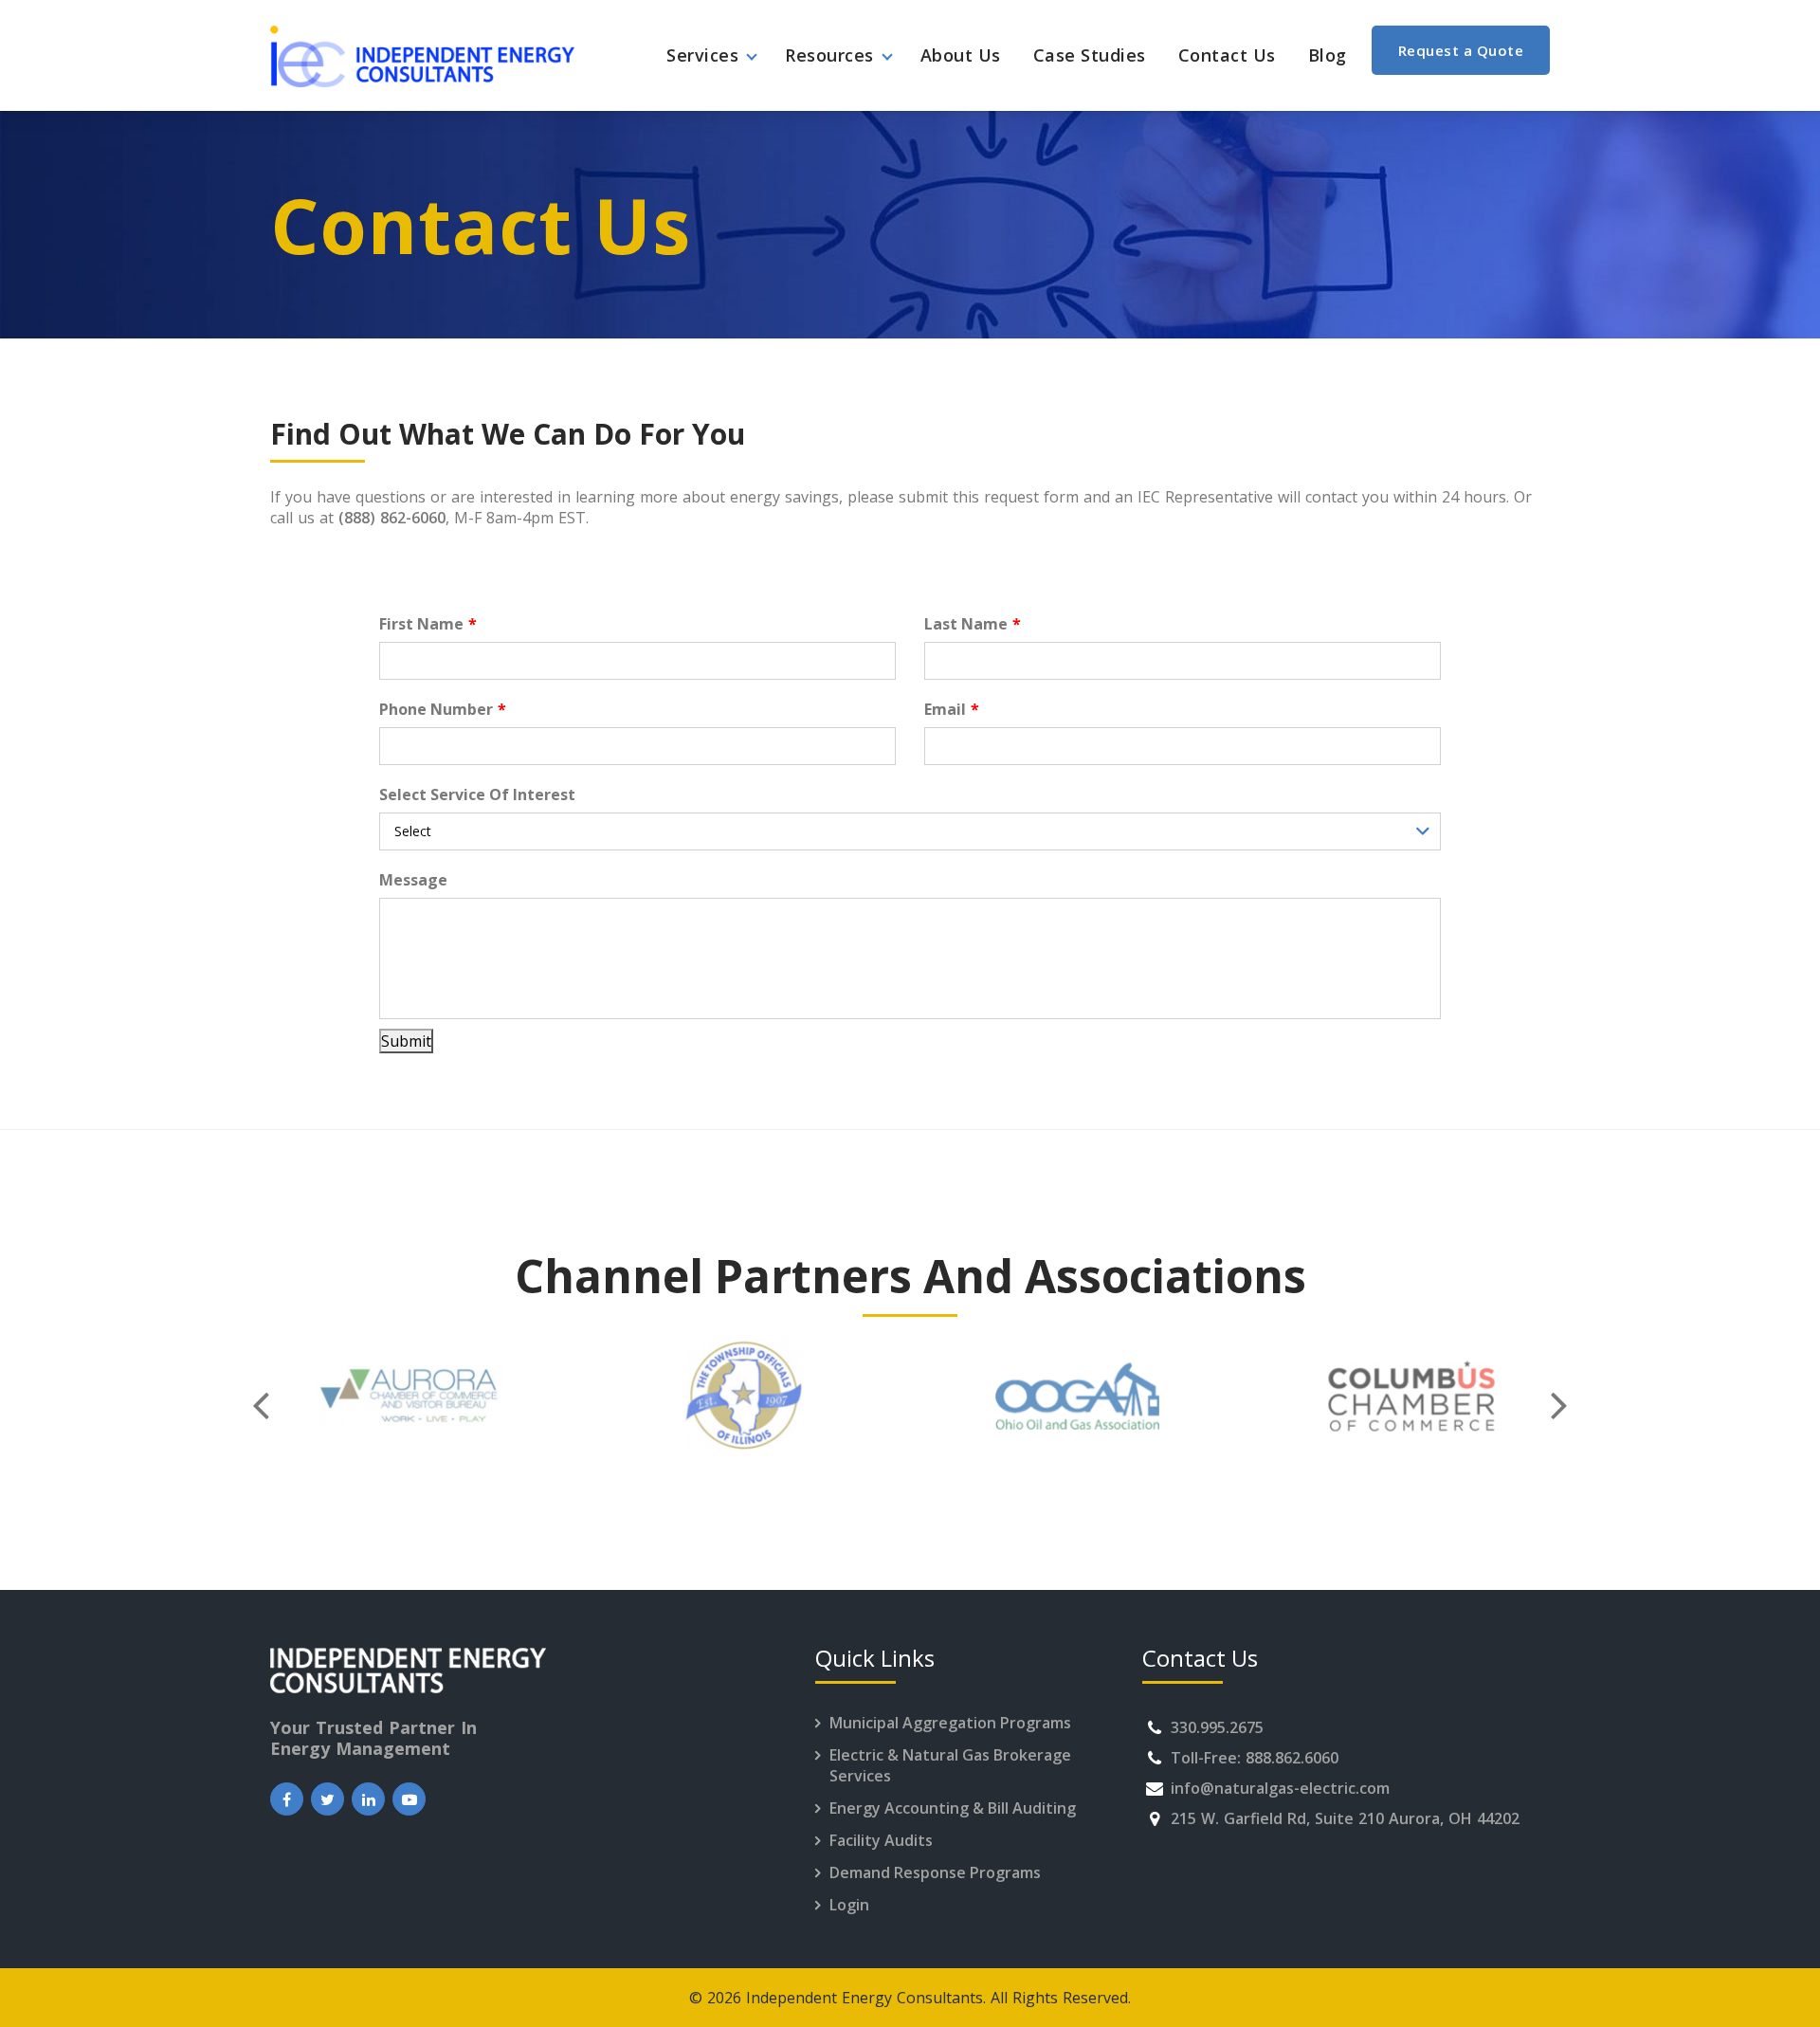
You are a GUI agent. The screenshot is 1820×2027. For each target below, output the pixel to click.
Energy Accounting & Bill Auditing (953, 1808)
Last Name (966, 624)
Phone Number (436, 709)
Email (945, 709)
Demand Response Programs (935, 1872)
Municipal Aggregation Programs (950, 1723)
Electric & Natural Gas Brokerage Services (950, 1765)
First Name (421, 624)
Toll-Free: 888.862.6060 (1255, 1758)
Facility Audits (881, 1840)
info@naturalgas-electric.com (1280, 1788)
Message (413, 880)
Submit (406, 1041)
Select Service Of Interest (477, 794)
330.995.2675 (1217, 1727)
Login (849, 1905)
